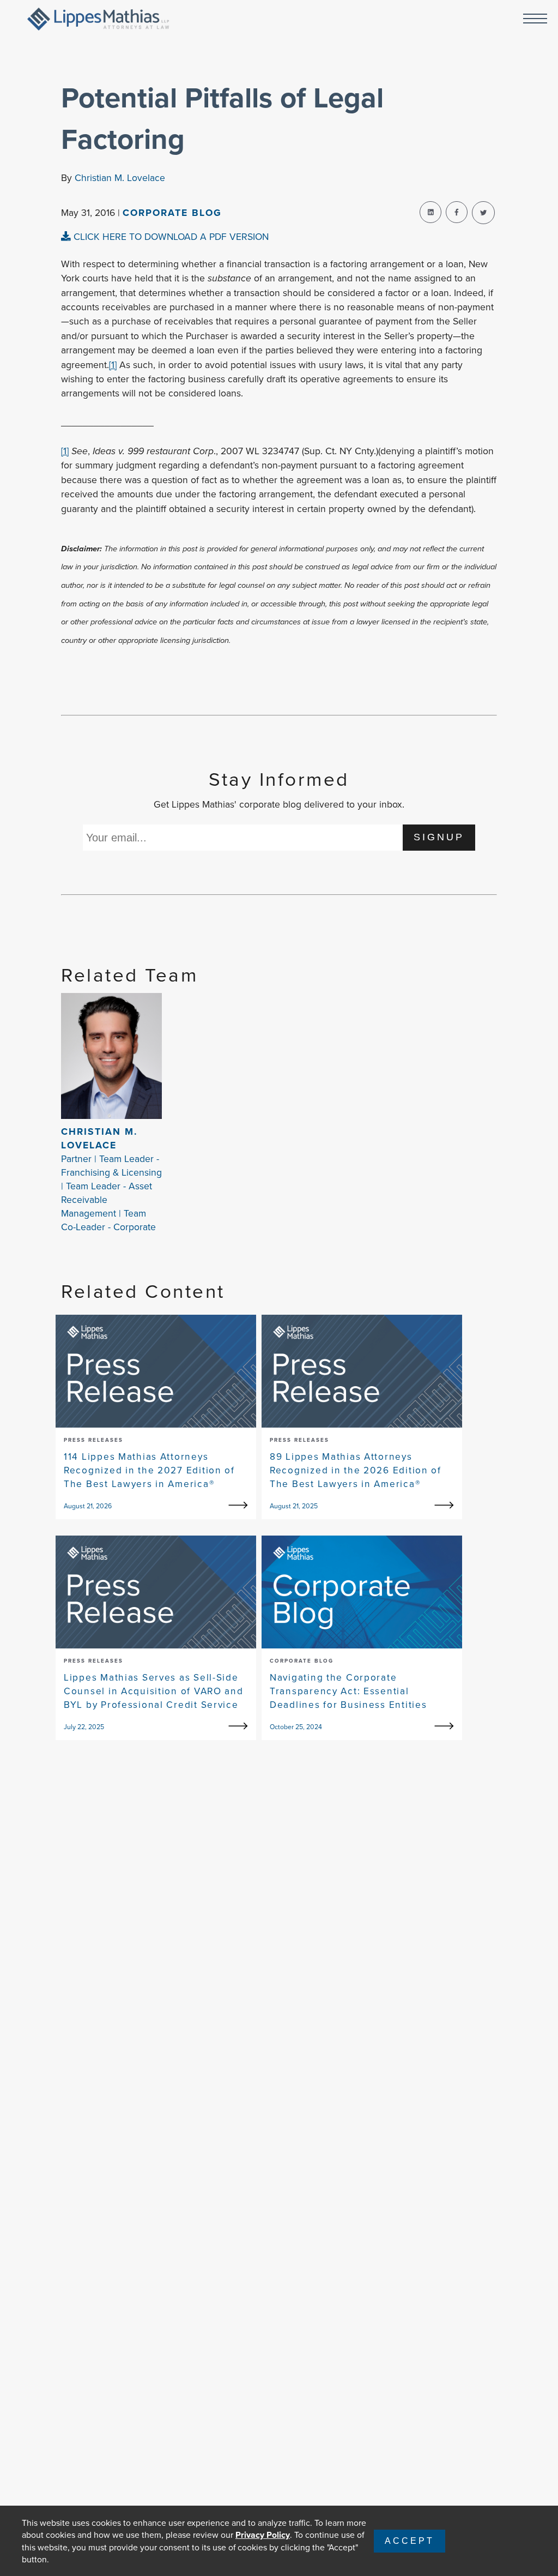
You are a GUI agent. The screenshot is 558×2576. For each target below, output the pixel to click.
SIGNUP (439, 837)
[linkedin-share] (430, 212)
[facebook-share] (457, 212)
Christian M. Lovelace (120, 177)
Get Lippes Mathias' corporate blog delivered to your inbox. (279, 804)
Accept (410, 2541)
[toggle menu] (535, 19)
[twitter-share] (483, 213)
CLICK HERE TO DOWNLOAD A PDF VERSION (170, 236)
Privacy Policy (263, 2535)
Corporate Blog (172, 212)
